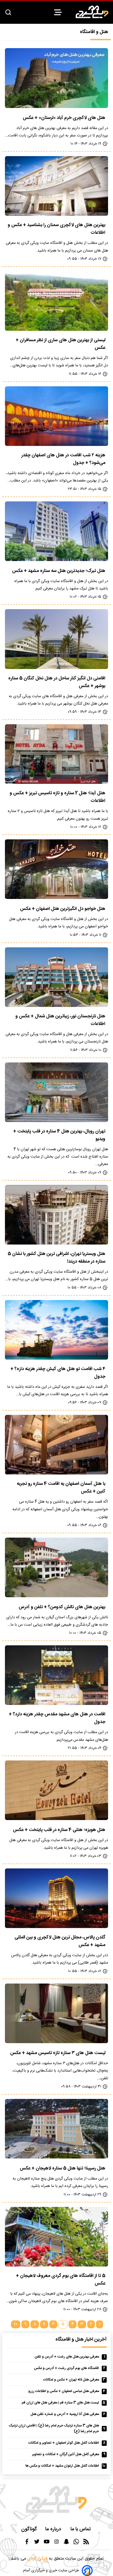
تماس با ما (81, 2529)
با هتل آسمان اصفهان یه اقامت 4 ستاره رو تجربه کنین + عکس (61, 1488)
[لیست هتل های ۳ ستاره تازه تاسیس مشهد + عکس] (56, 2013)
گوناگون (29, 2529)
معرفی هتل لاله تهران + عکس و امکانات (71, 2380)
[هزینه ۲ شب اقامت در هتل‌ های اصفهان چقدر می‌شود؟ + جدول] (56, 416)
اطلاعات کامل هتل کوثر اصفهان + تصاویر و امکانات (64, 2443)
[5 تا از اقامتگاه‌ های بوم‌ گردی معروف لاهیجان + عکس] (56, 2237)
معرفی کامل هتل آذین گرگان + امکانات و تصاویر (66, 2454)
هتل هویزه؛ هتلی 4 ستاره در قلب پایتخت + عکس (59, 1830)
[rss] (86, 2543)
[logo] (92, 12)
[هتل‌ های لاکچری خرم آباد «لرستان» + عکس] (56, 78)
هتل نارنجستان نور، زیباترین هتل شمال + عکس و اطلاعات (60, 1020)
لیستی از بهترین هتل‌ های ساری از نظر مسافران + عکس (60, 344)
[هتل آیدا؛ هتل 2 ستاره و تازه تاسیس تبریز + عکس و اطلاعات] (56, 754)
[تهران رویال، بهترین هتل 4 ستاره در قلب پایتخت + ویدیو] (56, 1092)
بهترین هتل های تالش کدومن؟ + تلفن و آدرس (62, 1607)
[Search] (8, 13)
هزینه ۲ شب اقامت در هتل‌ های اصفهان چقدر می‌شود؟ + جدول (63, 459)
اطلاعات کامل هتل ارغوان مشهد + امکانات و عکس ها (62, 2466)
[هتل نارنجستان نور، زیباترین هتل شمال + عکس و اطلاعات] (56, 977)
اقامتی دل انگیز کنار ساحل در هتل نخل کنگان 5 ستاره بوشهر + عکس (57, 682)
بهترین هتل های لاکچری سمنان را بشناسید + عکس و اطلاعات (56, 229)
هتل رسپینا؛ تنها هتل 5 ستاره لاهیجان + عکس (63, 2168)
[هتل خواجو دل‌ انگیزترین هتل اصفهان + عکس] (56, 869)
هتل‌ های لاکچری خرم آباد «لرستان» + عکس (64, 118)
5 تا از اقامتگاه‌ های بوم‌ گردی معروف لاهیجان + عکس (61, 2280)
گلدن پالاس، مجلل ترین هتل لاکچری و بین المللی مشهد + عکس (60, 1941)
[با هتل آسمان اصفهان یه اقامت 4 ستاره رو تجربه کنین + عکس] (56, 1445)
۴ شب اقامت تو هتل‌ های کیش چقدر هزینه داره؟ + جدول (58, 1373)
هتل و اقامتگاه (94, 32)
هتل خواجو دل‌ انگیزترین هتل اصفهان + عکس (63, 909)
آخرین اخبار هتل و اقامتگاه (81, 2340)
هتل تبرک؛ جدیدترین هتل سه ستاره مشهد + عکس (59, 571)
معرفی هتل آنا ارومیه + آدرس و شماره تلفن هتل (65, 2414)
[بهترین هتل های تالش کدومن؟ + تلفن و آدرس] (56, 1567)
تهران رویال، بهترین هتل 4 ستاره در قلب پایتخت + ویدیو (59, 1135)
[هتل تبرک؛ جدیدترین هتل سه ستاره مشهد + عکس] (56, 531)
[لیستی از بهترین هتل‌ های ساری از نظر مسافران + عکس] (56, 301)
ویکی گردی (37, 2559)
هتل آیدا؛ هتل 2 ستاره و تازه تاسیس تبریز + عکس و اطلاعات (57, 797)
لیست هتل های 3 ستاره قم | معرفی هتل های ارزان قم (60, 2403)
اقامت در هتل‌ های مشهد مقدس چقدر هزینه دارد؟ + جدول (57, 1718)
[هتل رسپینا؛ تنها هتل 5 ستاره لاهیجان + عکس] (56, 2129)
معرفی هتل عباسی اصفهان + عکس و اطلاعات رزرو (64, 2391)
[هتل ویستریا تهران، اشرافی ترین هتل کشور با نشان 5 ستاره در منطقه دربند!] (56, 1215)
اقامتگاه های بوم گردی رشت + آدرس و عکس (67, 2368)
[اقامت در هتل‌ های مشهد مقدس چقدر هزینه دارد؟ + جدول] (56, 1675)
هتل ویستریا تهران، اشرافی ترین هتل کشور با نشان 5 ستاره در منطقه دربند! (56, 1258)
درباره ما (54, 2529)
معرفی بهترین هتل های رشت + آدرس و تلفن (67, 2357)
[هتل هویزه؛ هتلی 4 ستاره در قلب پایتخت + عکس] (56, 1790)
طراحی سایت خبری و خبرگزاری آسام (51, 2571)
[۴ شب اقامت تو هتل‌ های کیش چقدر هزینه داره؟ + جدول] (56, 1330)
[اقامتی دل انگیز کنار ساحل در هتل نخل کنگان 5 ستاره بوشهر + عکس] (56, 639)
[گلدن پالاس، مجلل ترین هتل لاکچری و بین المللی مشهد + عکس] (56, 1898)
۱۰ (16, 2324)
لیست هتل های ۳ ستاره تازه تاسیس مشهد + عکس (58, 2053)
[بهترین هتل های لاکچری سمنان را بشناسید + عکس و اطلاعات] (56, 186)
